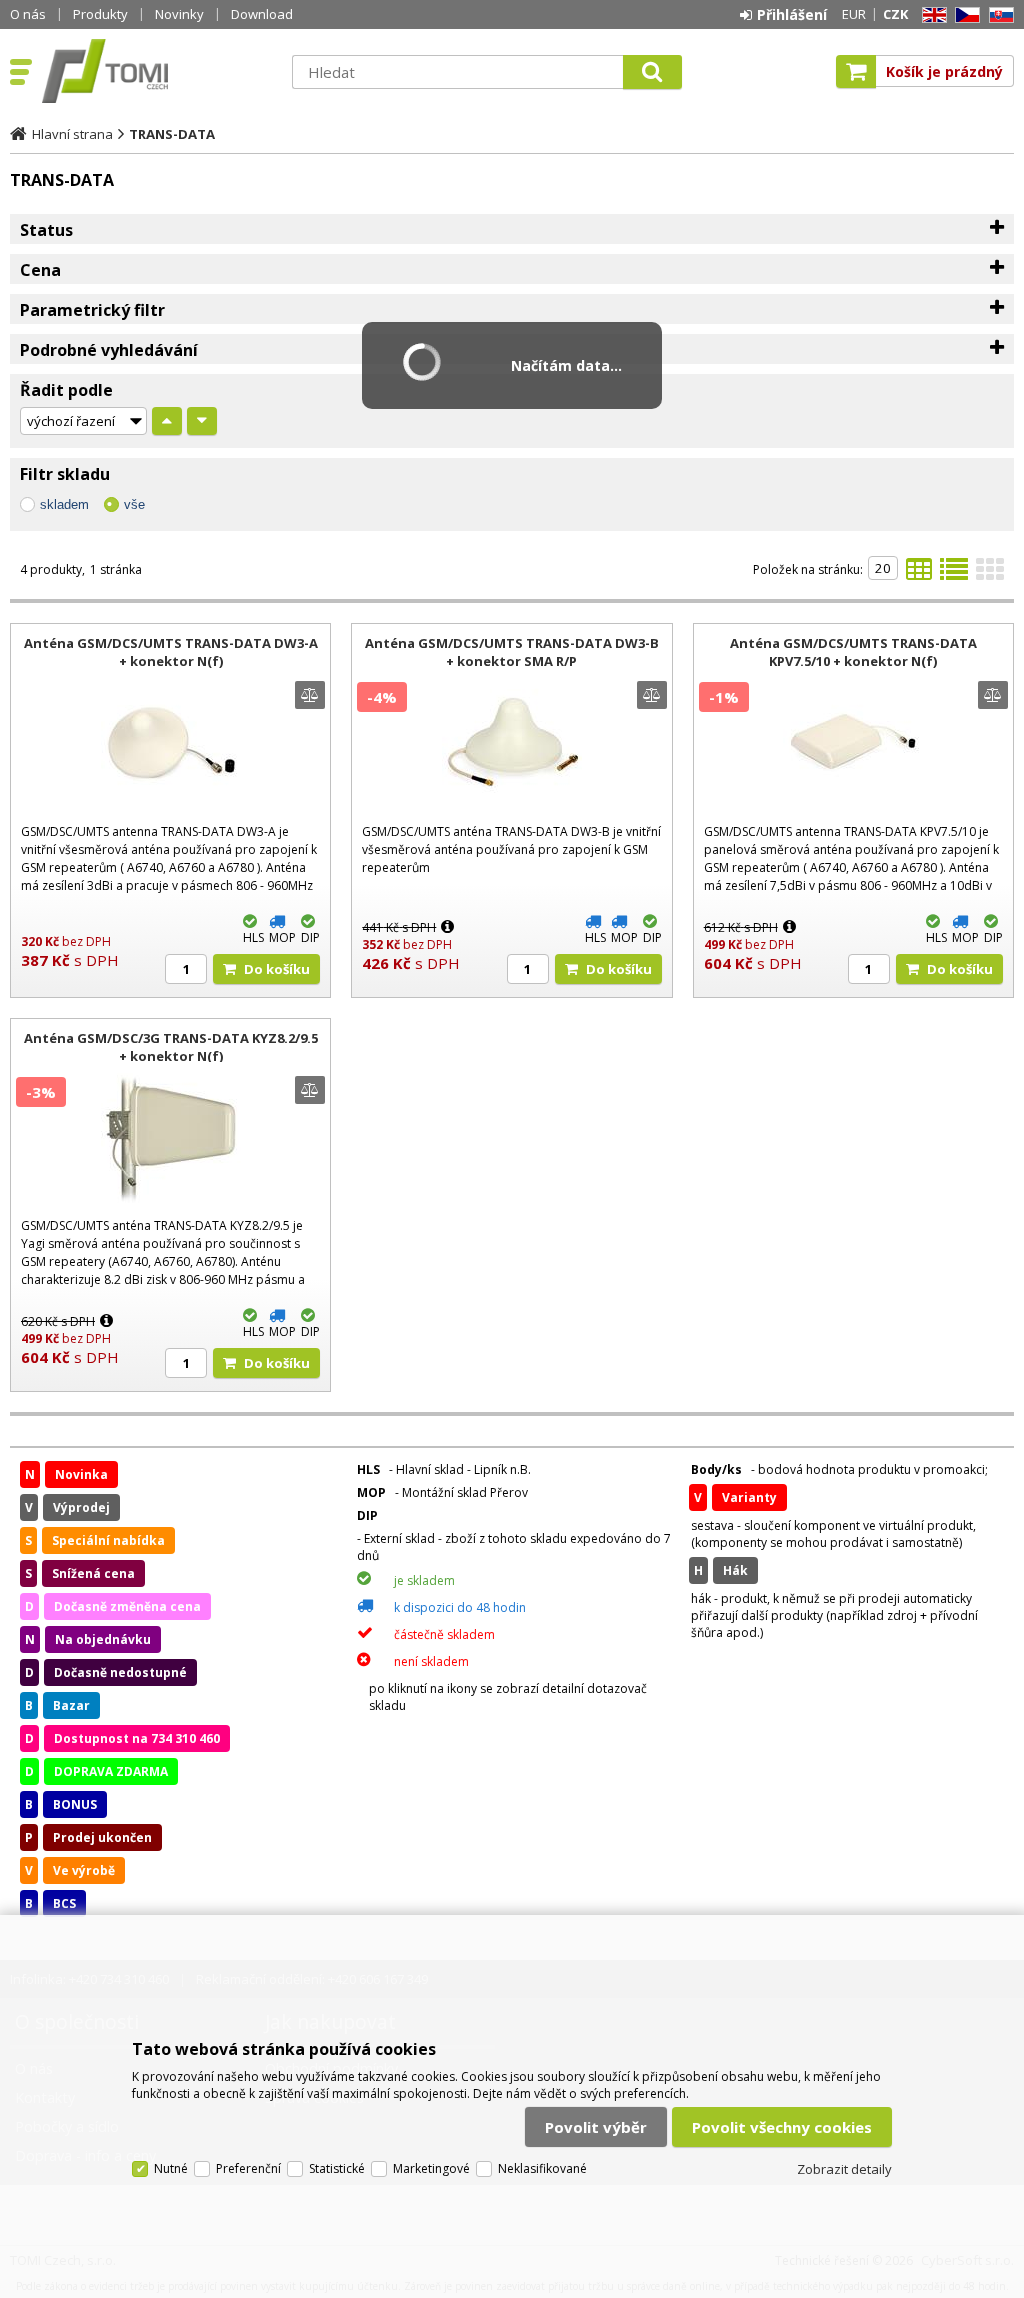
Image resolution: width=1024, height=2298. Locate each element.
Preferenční (248, 2168)
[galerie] (990, 575)
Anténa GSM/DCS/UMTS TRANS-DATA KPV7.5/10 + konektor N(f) (853, 652)
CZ (964, 15)
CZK (895, 14)
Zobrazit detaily (844, 2169)
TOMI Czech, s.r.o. (157, 71)
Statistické (337, 2168)
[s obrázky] (954, 575)
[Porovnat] (310, 695)
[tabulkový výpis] (919, 575)
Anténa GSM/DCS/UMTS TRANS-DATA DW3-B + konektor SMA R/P (512, 652)
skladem (64, 504)
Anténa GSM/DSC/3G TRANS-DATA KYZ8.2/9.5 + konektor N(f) (171, 1047)
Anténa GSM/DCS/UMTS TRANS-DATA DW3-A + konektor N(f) (171, 652)
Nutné (171, 2168)
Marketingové (431, 2168)
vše (134, 504)
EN (931, 15)
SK (998, 15)
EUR (854, 14)
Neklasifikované (542, 2168)
